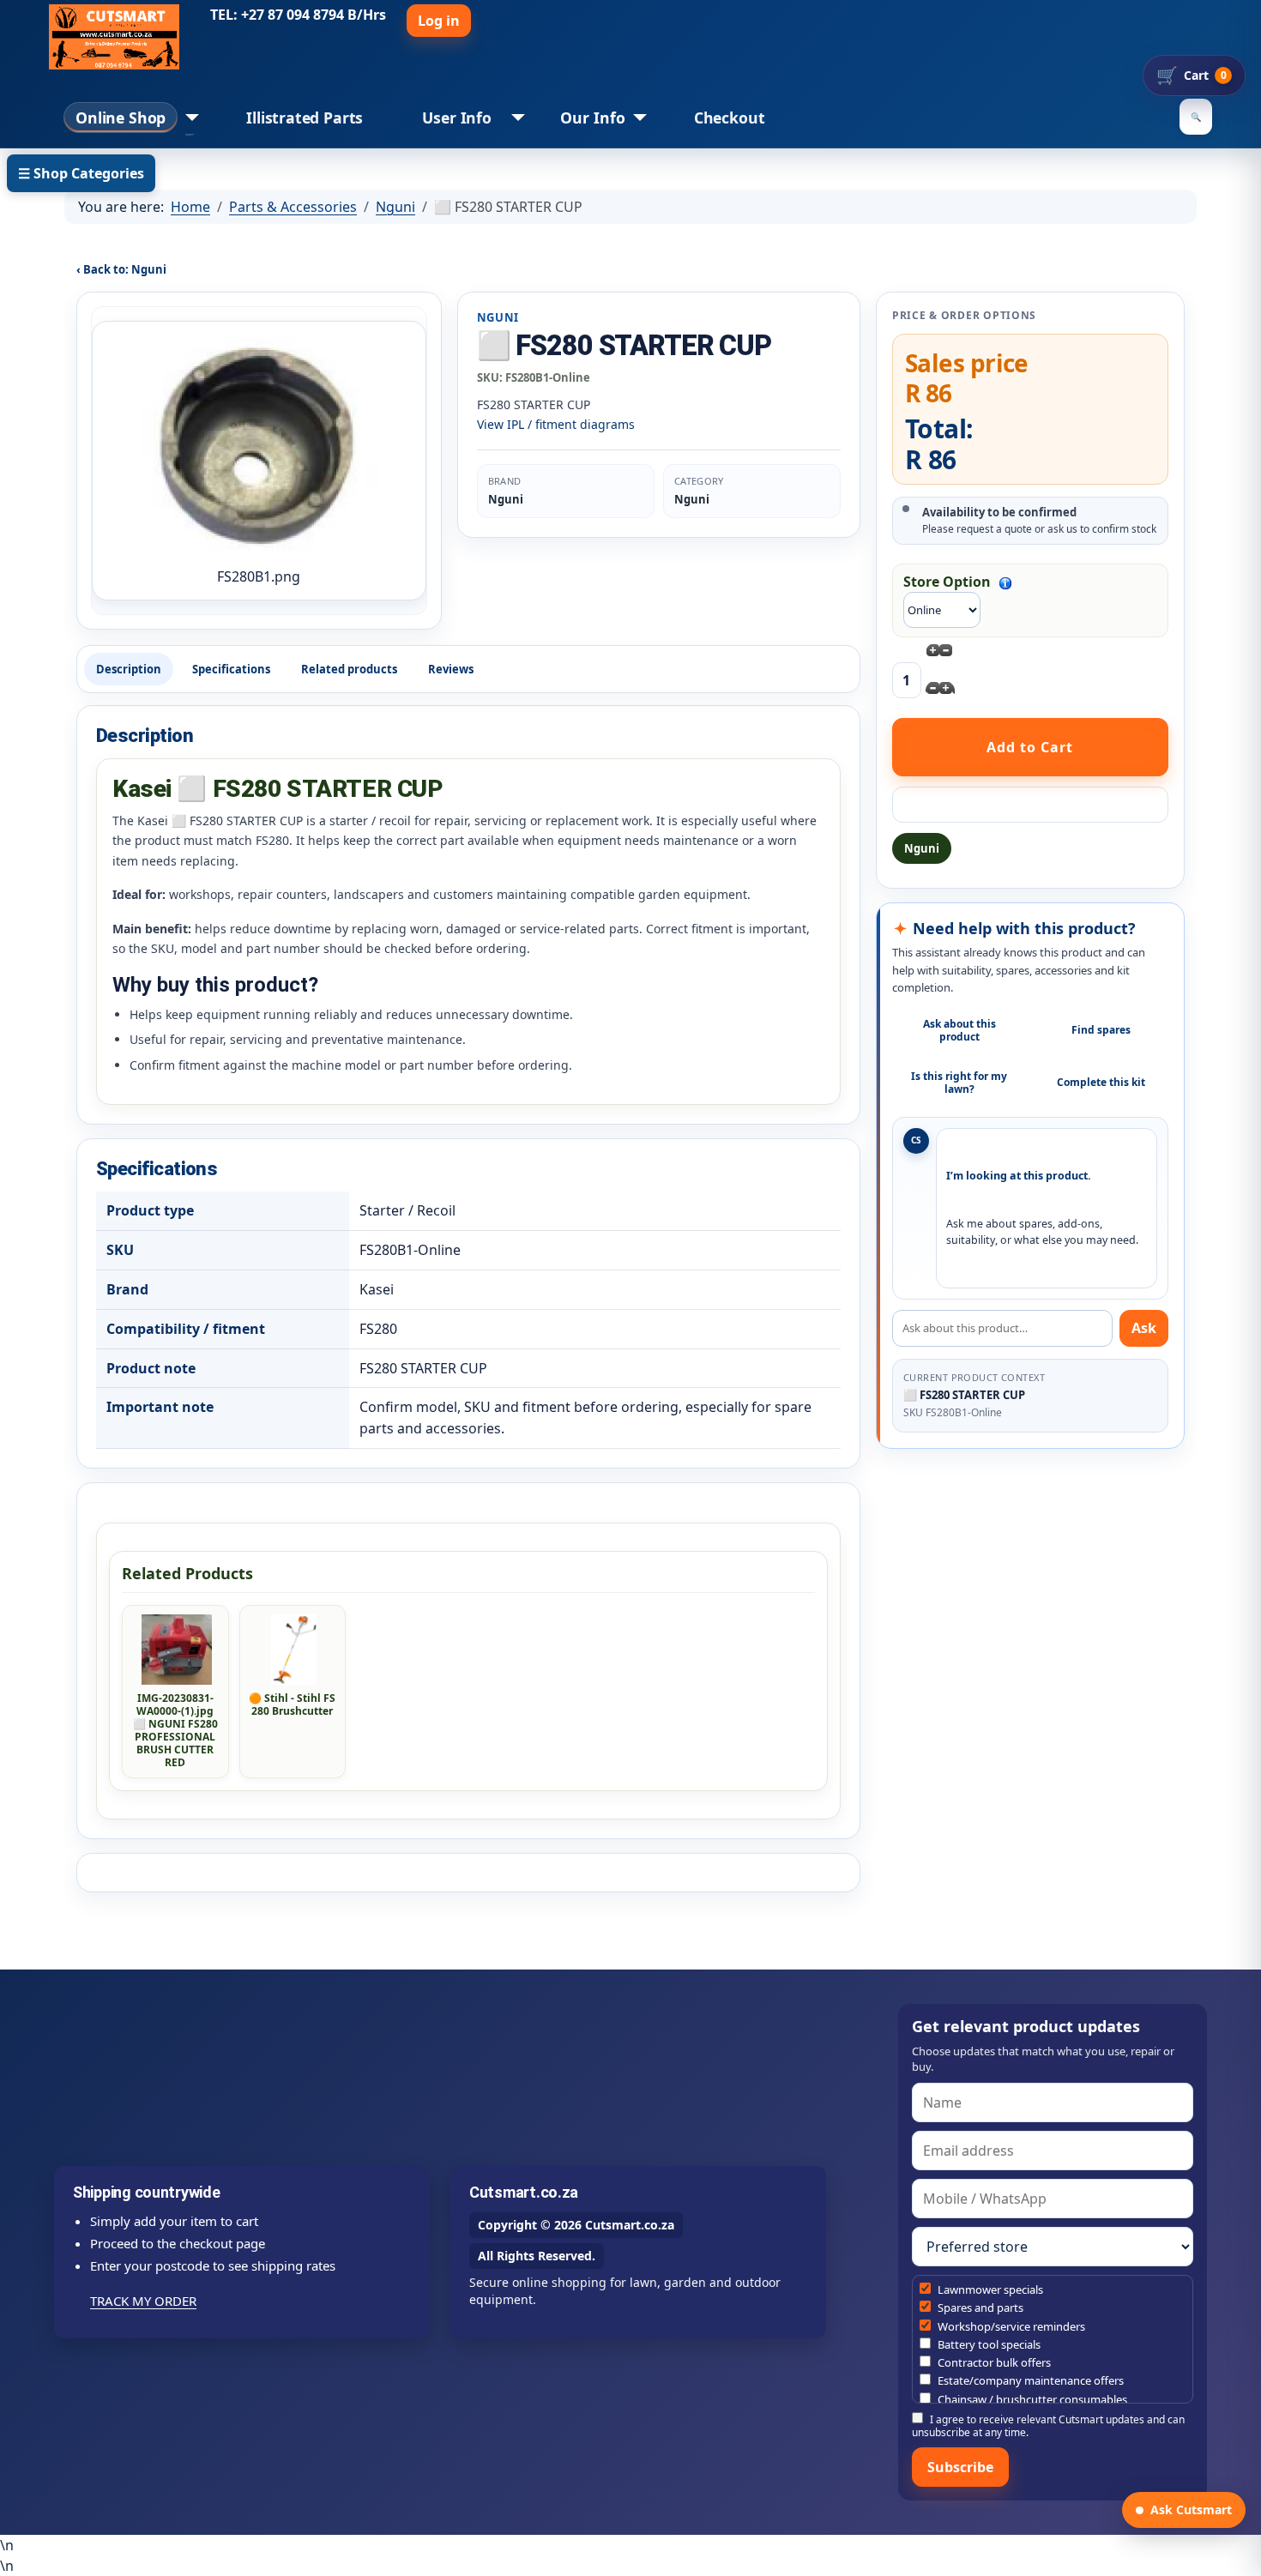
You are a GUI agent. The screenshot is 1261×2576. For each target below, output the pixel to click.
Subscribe (960, 2467)
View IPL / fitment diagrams (556, 424)
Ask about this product (959, 1030)
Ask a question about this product (1030, 805)
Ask (1144, 1328)
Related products (349, 669)
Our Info (593, 118)
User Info (456, 118)
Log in (439, 21)
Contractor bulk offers (993, 2362)
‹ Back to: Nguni (121, 269)
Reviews (451, 669)
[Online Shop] (188, 118)
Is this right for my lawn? (959, 1083)
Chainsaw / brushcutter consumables (1031, 2399)
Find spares (1101, 1030)
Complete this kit (1101, 1082)
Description (129, 669)
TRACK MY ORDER (143, 2301)
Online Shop (121, 118)
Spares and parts (979, 2308)
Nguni (922, 848)
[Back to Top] (1240, 2555)
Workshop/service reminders (1010, 2326)
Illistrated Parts (305, 118)
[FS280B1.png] (259, 449)
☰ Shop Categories (81, 173)
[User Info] (514, 118)
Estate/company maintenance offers (1029, 2380)
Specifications (231, 669)
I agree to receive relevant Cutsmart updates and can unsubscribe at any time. (1048, 2425)
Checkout (730, 118)
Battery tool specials (988, 2344)
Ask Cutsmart (1191, 2510)
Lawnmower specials (989, 2289)
